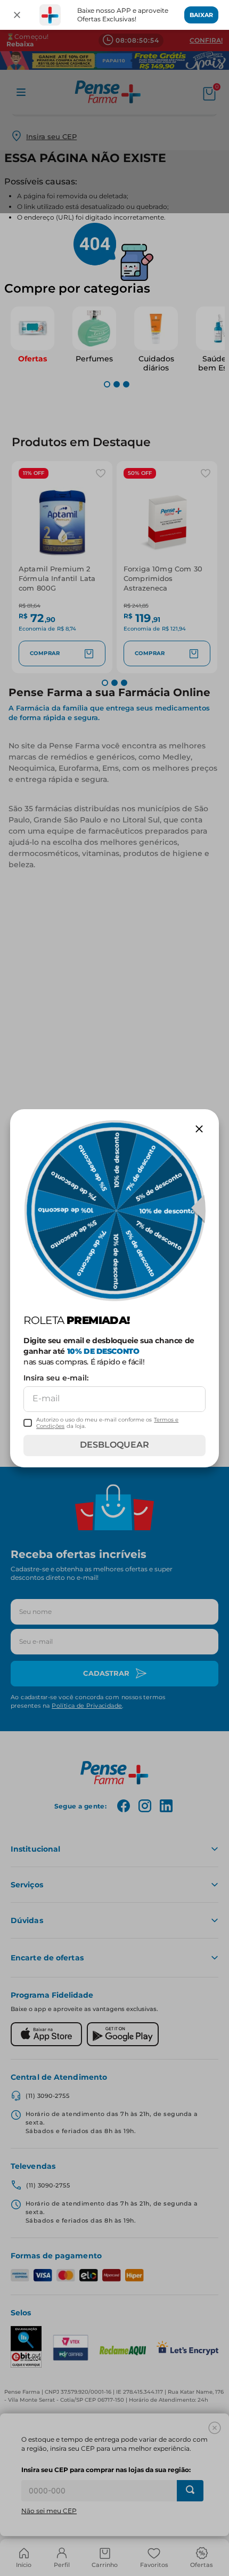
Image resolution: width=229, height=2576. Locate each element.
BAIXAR (201, 15)
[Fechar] (17, 15)
